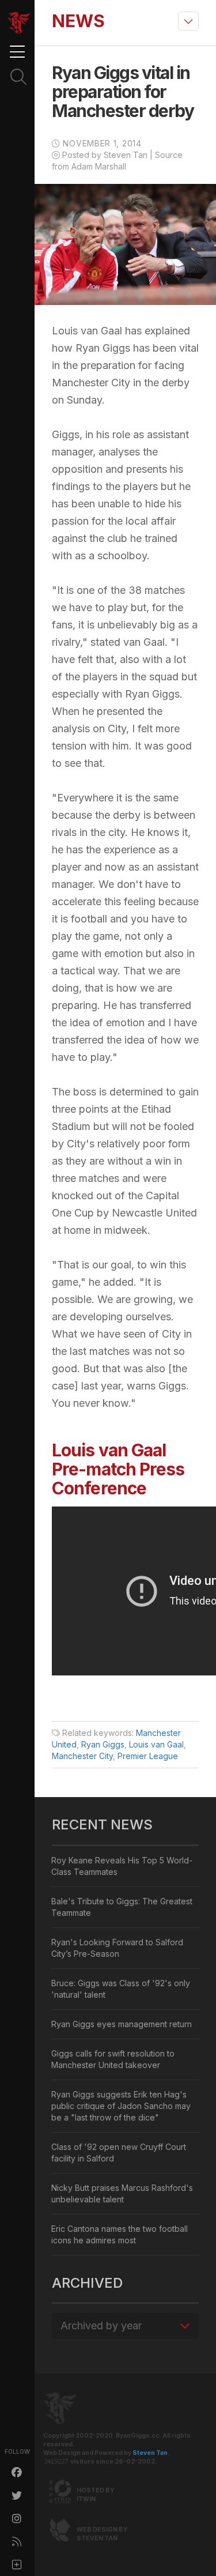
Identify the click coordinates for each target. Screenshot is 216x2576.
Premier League (148, 1756)
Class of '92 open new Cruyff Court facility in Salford (119, 2153)
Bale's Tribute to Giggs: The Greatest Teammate (122, 1907)
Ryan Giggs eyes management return (122, 2024)
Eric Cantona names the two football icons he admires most (120, 2234)
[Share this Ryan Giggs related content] (17, 2564)
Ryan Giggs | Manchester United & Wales (19, 23)
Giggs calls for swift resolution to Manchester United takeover (113, 2059)
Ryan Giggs (103, 1744)
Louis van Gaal (156, 1744)
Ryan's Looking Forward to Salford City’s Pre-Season (117, 1948)
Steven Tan (150, 2453)
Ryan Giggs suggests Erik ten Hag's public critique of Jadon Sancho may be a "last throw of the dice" (121, 2106)
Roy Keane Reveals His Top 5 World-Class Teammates (122, 1866)
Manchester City (82, 1756)
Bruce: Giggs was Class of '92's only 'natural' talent (121, 1989)
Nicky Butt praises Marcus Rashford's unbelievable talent (122, 2193)
